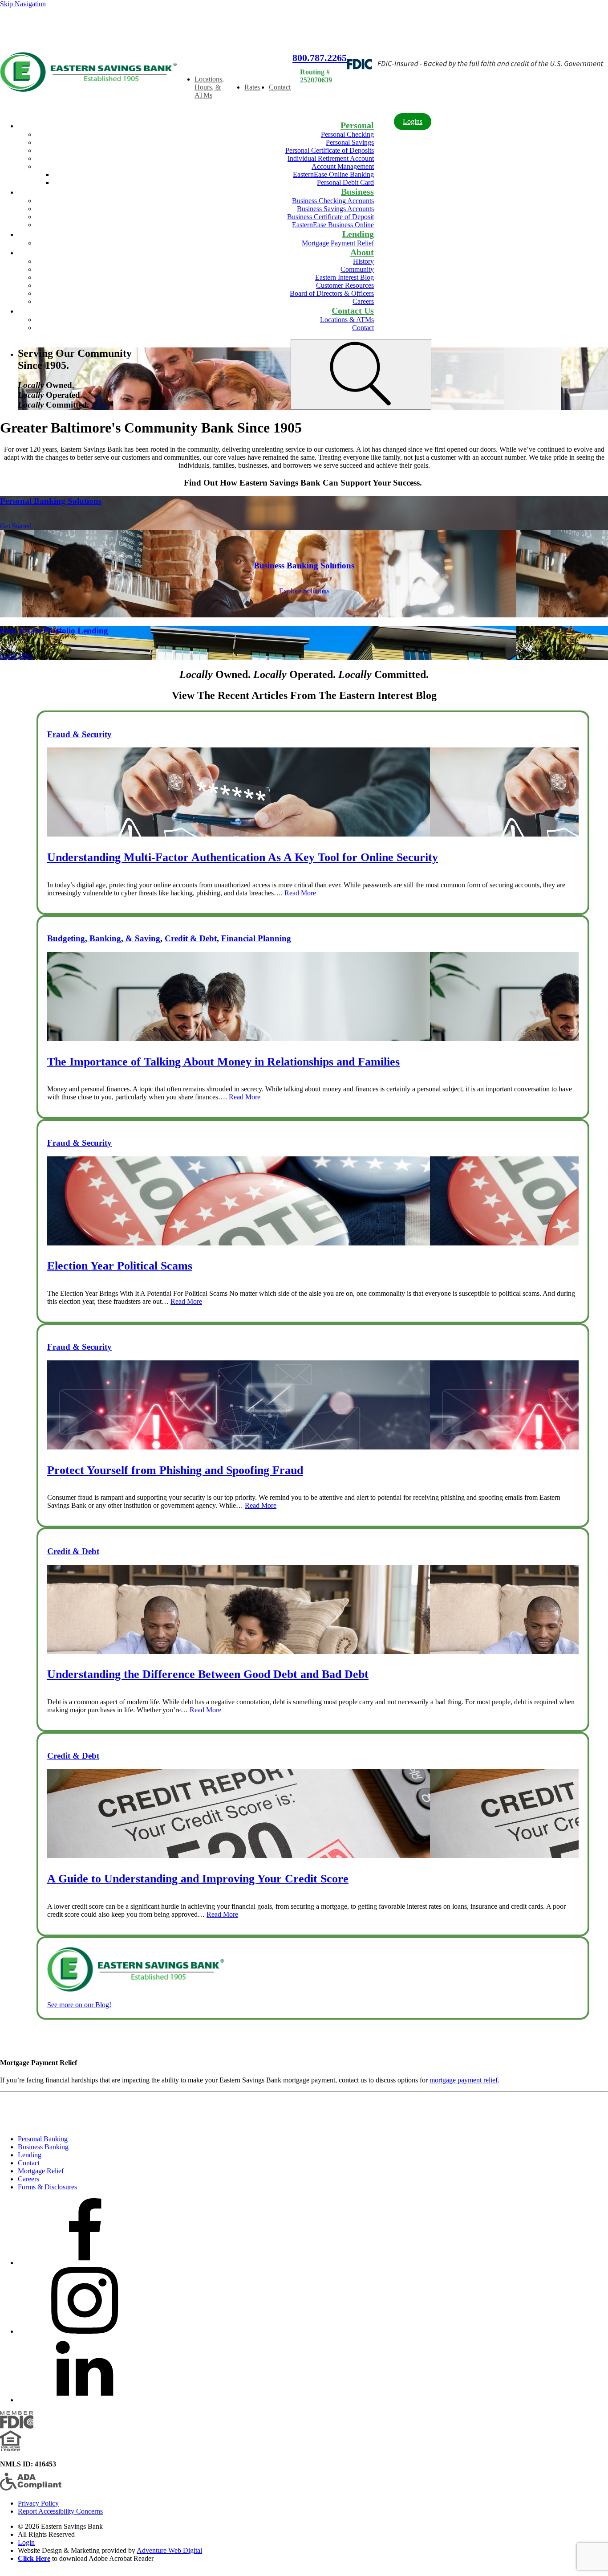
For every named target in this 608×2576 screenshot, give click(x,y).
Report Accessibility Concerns (60, 2511)
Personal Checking (347, 134)
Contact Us (353, 310)
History (363, 261)
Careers (363, 301)
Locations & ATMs (347, 320)
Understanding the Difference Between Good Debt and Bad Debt (208, 1674)
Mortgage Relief (41, 2171)
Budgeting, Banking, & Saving (104, 938)
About (362, 252)
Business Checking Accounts (333, 201)
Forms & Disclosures (47, 2187)
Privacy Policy (38, 2503)
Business (357, 192)
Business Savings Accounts (335, 209)
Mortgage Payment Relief (338, 243)
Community (357, 269)
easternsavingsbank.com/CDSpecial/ (55, 29)
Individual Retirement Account (331, 158)
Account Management (343, 166)
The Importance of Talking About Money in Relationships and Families (223, 1062)
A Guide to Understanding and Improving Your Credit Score (198, 1879)
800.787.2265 (320, 58)
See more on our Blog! (79, 2005)
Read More (300, 893)
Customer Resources (345, 285)
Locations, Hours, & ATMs (209, 87)
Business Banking (43, 2147)
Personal (357, 125)
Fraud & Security (79, 734)
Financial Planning (256, 938)
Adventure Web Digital (169, 2550)
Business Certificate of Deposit (330, 217)
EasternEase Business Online (333, 225)
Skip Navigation (23, 4)
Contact (280, 87)
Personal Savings (350, 142)
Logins (413, 121)
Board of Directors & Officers (332, 293)
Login (26, 2542)
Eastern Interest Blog (345, 277)
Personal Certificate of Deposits (330, 150)
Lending (358, 234)
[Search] (361, 374)
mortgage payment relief (464, 2080)
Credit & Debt (191, 938)
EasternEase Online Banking (333, 174)
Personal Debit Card (345, 182)
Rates (252, 87)
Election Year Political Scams (120, 1266)
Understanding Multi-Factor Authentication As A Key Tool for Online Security (243, 857)
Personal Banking (43, 2139)
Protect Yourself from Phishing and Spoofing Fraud (175, 1470)
